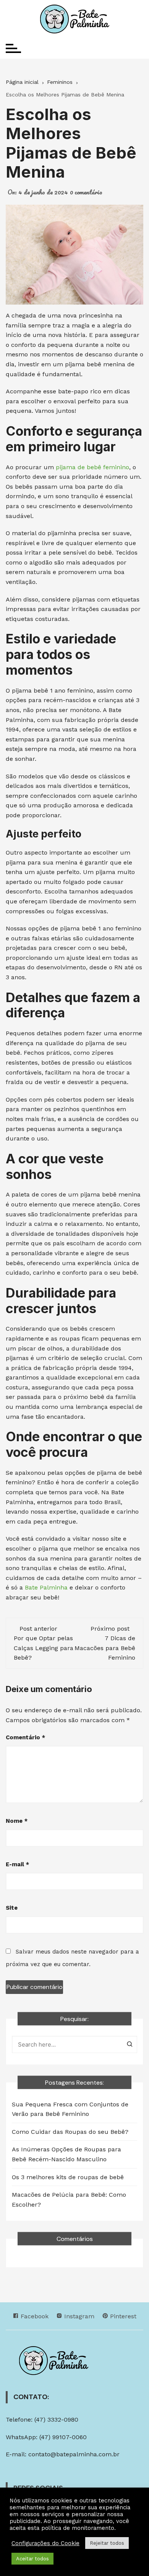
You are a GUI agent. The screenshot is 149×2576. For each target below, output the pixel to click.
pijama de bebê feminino (92, 467)
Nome (17, 1821)
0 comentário (86, 192)
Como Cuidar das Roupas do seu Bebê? (70, 2132)
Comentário (25, 1737)
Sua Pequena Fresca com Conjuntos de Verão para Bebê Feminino (70, 2109)
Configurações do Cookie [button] (45, 2543)
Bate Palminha (46, 1587)
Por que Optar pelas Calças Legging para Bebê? (44, 1648)
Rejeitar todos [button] (107, 2543)
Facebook (34, 2316)
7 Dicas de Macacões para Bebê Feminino (105, 1648)
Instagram (78, 2316)
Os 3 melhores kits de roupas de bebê (68, 2177)
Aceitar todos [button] (32, 2559)
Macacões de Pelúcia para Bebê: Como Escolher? (69, 2200)
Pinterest (122, 2316)
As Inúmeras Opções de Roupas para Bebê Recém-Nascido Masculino (66, 2154)
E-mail (17, 1864)
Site (12, 1908)
